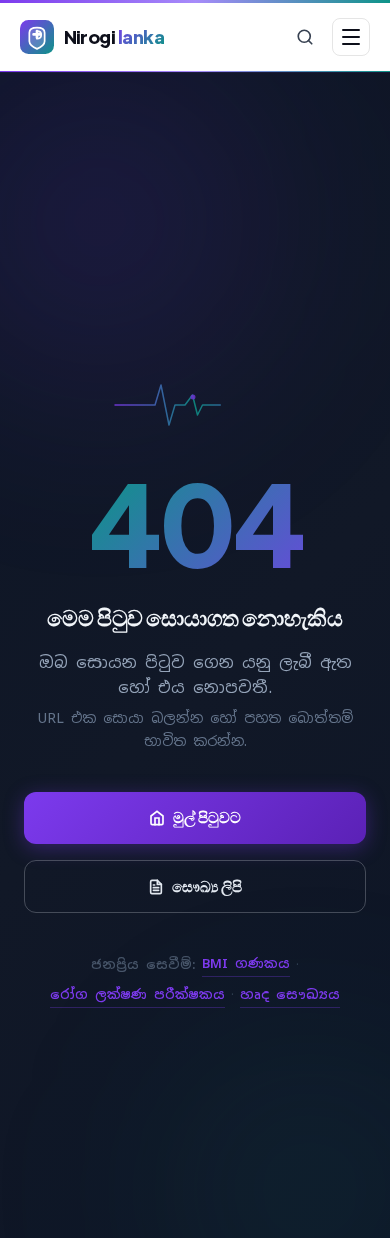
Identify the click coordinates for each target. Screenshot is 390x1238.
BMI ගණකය (246, 963)
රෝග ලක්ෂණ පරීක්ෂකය (137, 994)
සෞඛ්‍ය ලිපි (207, 886)
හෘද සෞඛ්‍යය (290, 994)
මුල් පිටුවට (207, 817)
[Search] (305, 37)
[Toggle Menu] (351, 37)
